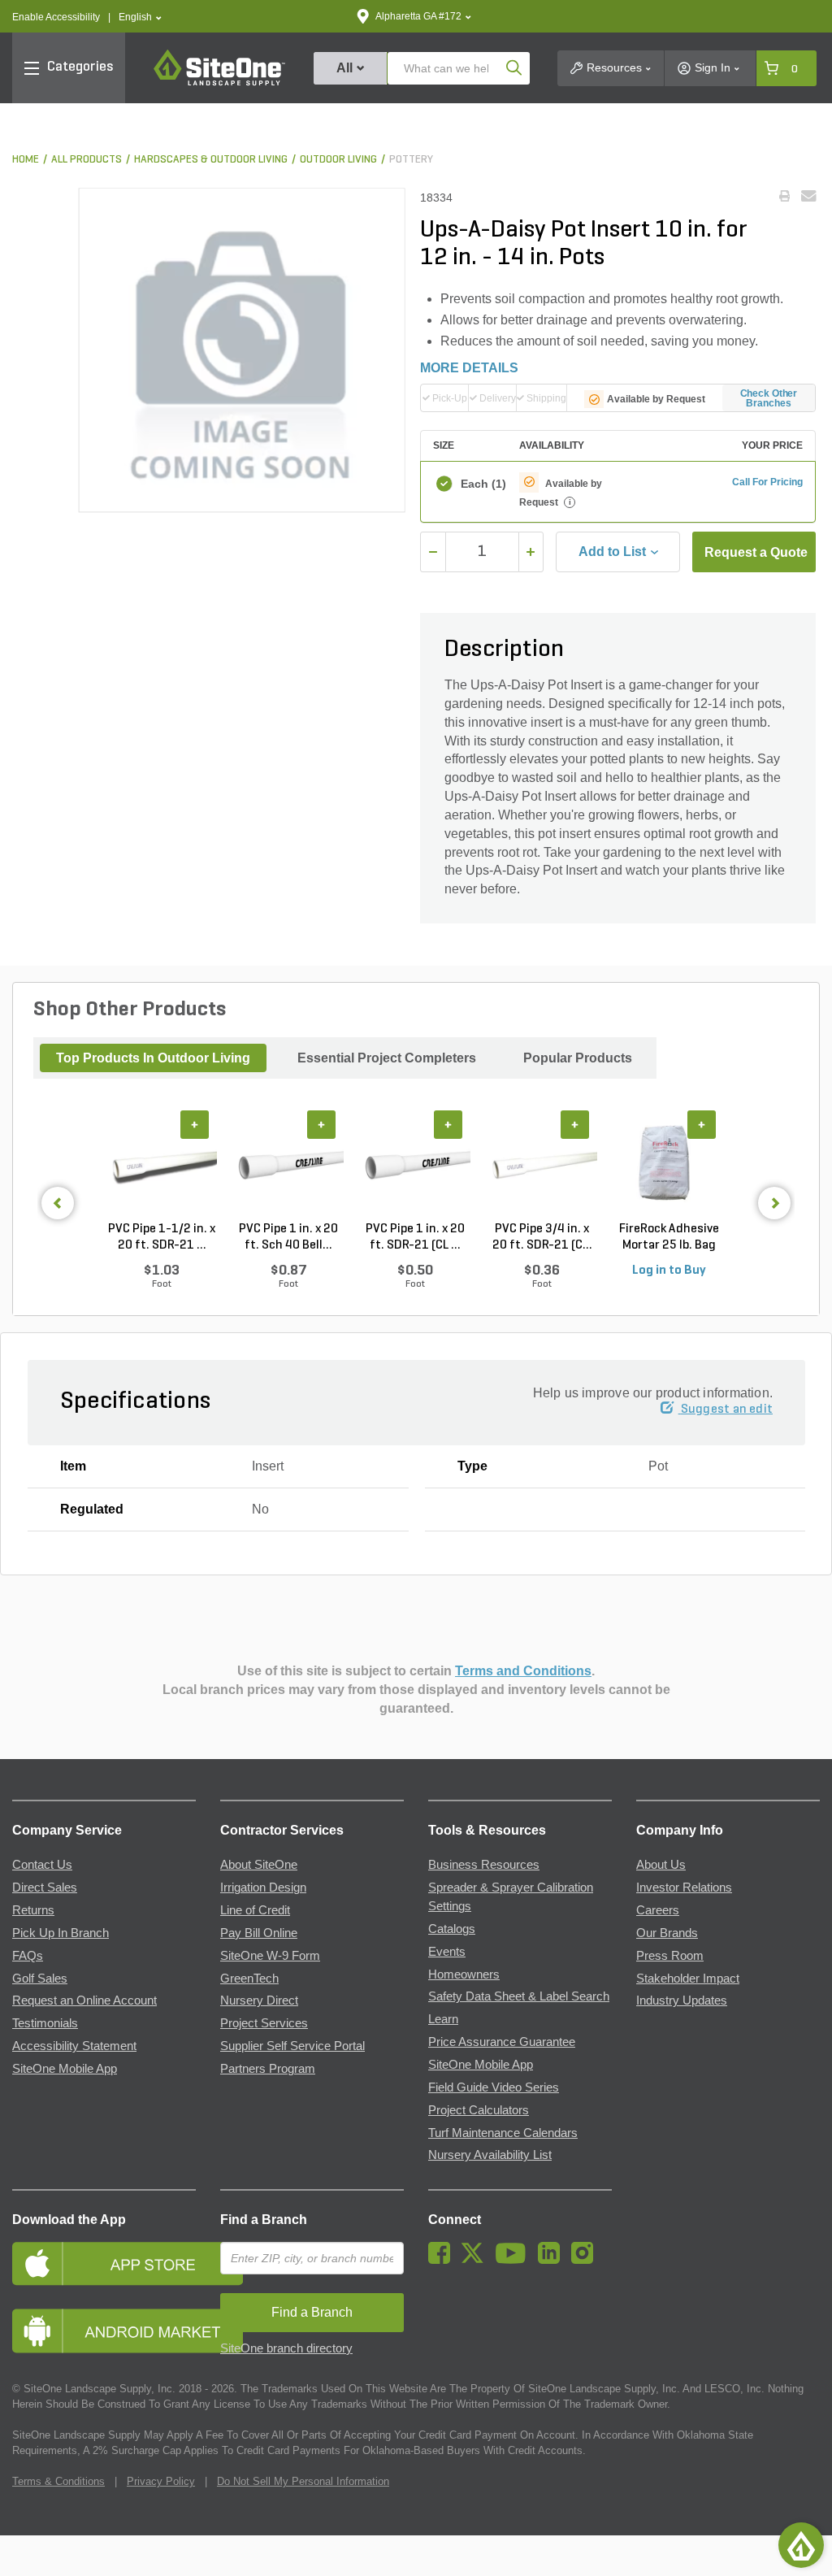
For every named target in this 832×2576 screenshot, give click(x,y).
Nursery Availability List (490, 2155)
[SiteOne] (219, 83)
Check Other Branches (769, 398)
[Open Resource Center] (801, 2545)
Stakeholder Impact (688, 1979)
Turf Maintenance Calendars (503, 2133)
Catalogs (452, 1929)
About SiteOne (259, 1865)
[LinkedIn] (553, 2260)
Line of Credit (255, 1910)
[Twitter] (477, 2260)
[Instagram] (586, 2260)
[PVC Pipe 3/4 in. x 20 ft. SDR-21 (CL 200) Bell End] (542, 1166)
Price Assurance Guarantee (502, 2042)
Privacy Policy (161, 2481)
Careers (658, 1910)
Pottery (411, 160)
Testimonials (45, 2023)
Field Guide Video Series (494, 2087)
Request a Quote (756, 552)
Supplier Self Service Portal (292, 2046)
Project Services (264, 2023)
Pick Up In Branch (61, 1933)
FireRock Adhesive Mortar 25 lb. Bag (669, 1237)
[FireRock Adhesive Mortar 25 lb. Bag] (669, 1166)
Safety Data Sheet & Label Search (519, 1996)
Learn (443, 2019)
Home (26, 160)
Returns (33, 1910)
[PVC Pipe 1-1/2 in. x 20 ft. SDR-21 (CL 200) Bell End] (162, 1166)
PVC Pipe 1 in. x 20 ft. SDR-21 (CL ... (415, 1237)
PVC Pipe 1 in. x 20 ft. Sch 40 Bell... (288, 1237)
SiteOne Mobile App (65, 2069)
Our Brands (667, 1933)
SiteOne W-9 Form (270, 1956)
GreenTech (249, 1979)
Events (447, 1952)
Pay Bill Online (259, 1933)
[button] (140, 17)
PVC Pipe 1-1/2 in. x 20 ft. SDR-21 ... (162, 1237)
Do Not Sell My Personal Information (303, 2481)
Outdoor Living (338, 160)
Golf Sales (40, 1979)
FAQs (28, 1956)
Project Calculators (479, 2110)
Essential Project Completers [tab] (387, 1058)
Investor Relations (684, 1887)
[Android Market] (104, 2331)
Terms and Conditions (523, 1671)
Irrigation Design (263, 1887)
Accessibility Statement (74, 2046)
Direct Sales (45, 1887)
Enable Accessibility (56, 17)
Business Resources (484, 1865)
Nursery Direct (259, 2000)
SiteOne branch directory (286, 2348)
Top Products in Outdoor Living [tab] (153, 1058)
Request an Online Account (84, 2000)
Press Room (670, 1956)
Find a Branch (264, 2220)
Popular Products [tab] (578, 1058)
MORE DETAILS (469, 368)
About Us (661, 1865)
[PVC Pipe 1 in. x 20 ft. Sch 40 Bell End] (288, 1166)
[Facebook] (443, 2260)
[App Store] (104, 2263)
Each (482, 484)
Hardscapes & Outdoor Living (211, 160)
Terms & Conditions (58, 2481)
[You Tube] (515, 2260)
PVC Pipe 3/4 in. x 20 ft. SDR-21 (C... (542, 1237)
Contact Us (42, 1865)
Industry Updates (682, 2000)
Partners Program (268, 2069)
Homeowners (464, 1974)
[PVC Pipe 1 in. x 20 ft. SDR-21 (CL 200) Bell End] (415, 1166)
